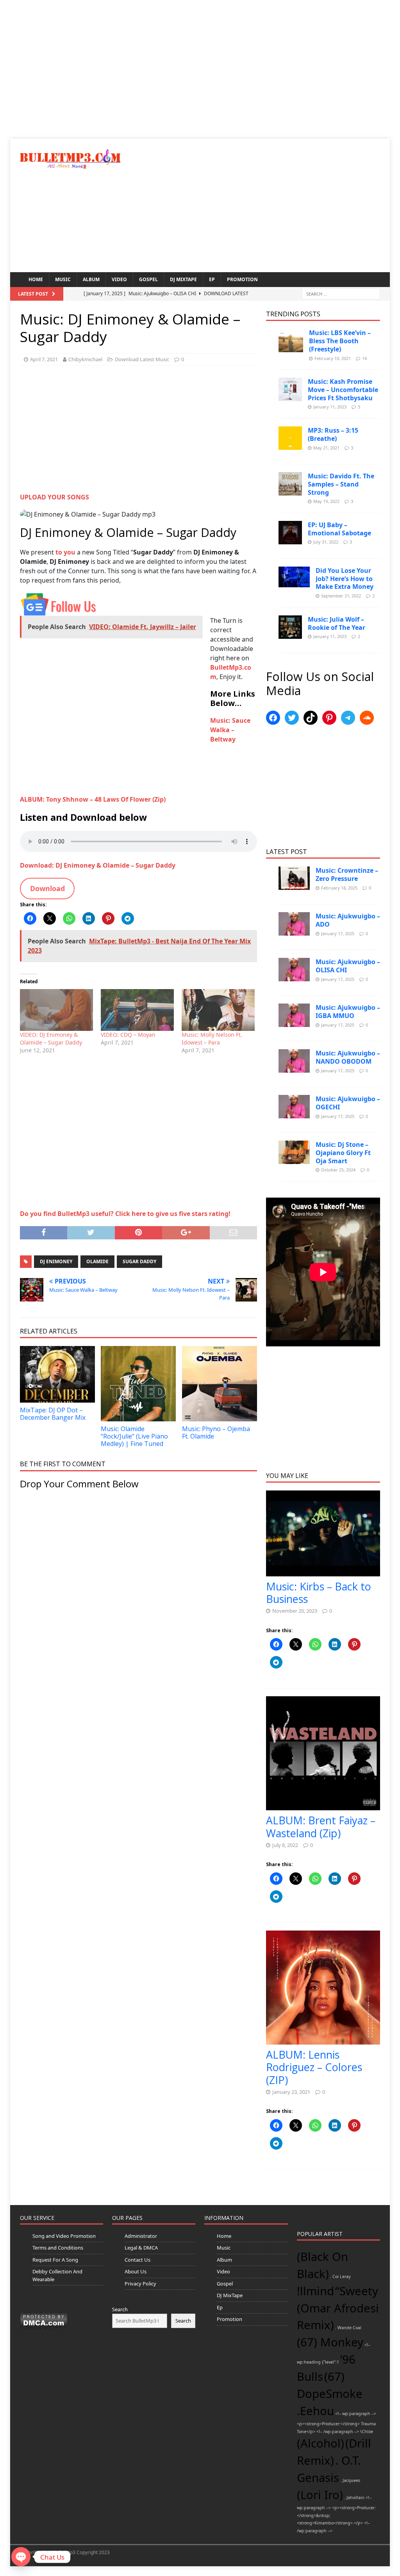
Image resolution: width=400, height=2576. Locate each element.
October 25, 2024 (338, 1170)
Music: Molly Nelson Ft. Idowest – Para (212, 1038)
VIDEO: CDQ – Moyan (128, 1035)
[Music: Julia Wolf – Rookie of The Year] (290, 627)
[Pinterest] (329, 718)
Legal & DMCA (141, 2248)
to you (65, 552)
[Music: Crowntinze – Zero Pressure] (294, 878)
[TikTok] (311, 718)
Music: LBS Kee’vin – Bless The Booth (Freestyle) (340, 341)
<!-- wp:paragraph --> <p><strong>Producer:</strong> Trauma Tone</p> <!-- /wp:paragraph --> (337, 2422)
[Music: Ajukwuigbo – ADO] (294, 924)
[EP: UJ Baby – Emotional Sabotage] (290, 533)
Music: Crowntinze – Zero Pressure (347, 874)
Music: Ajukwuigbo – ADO (348, 920)
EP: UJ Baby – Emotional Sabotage (339, 529)
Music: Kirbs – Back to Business (319, 1593)
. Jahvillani (354, 2498)
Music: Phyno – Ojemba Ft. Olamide (216, 1432)
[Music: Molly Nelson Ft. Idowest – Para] (218, 1010)
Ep (212, 279)
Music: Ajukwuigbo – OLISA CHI (348, 966)
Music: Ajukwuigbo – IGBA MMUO (348, 1012)
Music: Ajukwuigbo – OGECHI (348, 1103)
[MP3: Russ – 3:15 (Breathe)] (290, 438)
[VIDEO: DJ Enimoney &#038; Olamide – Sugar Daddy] (56, 1010)
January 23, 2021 (291, 2092)
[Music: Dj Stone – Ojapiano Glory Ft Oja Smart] (294, 1152)
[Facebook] (273, 718)
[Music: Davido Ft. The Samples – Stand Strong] (290, 484)
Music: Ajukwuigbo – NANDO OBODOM (348, 1057)
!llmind (315, 2291)
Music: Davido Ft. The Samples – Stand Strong (341, 484)
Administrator (141, 2236)
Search (120, 2309)
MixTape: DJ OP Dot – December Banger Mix (53, 1414)
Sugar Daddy (139, 1261)
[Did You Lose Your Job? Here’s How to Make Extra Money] (294, 577)
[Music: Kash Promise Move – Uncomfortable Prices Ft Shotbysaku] (290, 389)
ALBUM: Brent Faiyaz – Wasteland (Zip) (321, 1826)
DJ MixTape (183, 279)
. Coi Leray (340, 2277)
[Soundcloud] (367, 718)
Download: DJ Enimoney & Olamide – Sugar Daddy (98, 865)
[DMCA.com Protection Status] (44, 2319)
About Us (136, 2271)
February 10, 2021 (333, 358)
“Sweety (357, 2291)
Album (91, 279)
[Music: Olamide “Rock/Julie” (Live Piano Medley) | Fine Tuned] (138, 1383)
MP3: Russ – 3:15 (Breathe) (333, 434)
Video (119, 279)
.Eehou (315, 2411)
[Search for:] (341, 294)
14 (364, 358)
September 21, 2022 (341, 596)
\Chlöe (367, 2432)
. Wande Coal (348, 2328)
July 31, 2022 (326, 542)
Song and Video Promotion (64, 2236)
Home (36, 279)
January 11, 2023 (330, 407)
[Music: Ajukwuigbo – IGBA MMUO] (294, 1015)
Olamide (97, 1261)
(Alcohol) (321, 2443)
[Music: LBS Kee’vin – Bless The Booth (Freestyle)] (291, 340)
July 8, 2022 (285, 1845)
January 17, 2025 (338, 933)
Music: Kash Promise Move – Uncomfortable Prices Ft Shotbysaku (343, 390)
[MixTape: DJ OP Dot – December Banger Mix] (57, 1374)
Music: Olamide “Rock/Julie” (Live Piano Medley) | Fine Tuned (134, 1436)
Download (47, 888)
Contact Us (137, 2260)
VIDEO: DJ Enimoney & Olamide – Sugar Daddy (51, 1038)
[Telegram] (348, 718)
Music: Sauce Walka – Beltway (230, 730)
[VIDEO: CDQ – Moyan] (137, 1010)
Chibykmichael (85, 359)
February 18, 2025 (339, 888)
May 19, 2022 (326, 501)
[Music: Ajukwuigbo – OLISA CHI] (294, 970)
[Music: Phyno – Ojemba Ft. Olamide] (220, 1383)
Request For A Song (55, 2260)
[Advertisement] (200, 74)
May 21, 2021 (326, 448)
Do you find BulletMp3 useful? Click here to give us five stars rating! (125, 1214)
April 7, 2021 (44, 359)
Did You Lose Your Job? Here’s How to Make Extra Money (345, 579)
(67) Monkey (330, 2342)
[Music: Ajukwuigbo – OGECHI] (294, 1107)
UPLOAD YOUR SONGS (54, 497)
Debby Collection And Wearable (57, 2275)
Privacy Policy (140, 2284)
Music (63, 279)
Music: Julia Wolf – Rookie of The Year (337, 623)
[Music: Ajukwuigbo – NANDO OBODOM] (294, 1061)
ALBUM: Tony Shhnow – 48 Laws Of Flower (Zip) (93, 799)
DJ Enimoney (56, 1261)
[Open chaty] (21, 2557)
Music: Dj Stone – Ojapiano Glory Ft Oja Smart (343, 1153)
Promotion (242, 279)
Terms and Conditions (58, 2248)
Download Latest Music (142, 359)
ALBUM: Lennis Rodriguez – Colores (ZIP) (314, 2067)
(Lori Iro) (320, 2495)
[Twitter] (292, 718)
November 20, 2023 (295, 1611)
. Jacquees (350, 2480)
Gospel (148, 279)
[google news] (59, 604)
